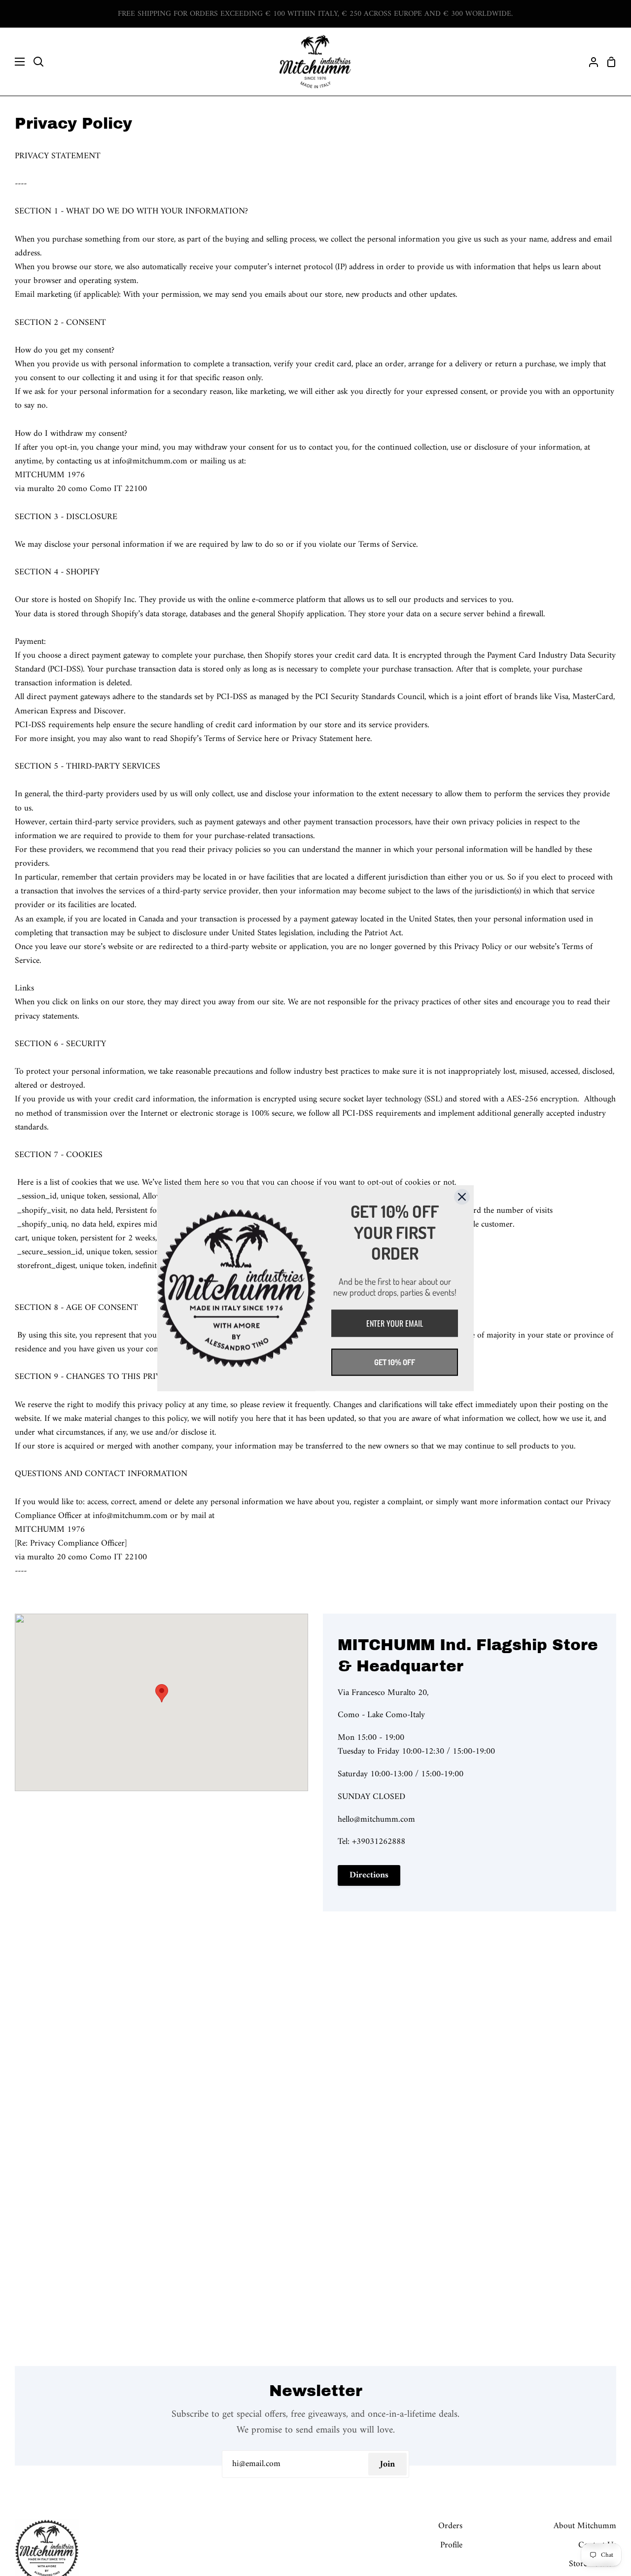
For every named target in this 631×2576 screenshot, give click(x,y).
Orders (450, 2526)
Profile (451, 2545)
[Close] (462, 1197)
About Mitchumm (585, 2526)
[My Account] (590, 62)
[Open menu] (13, 62)
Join (387, 2464)
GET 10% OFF (395, 1362)
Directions (369, 1875)
